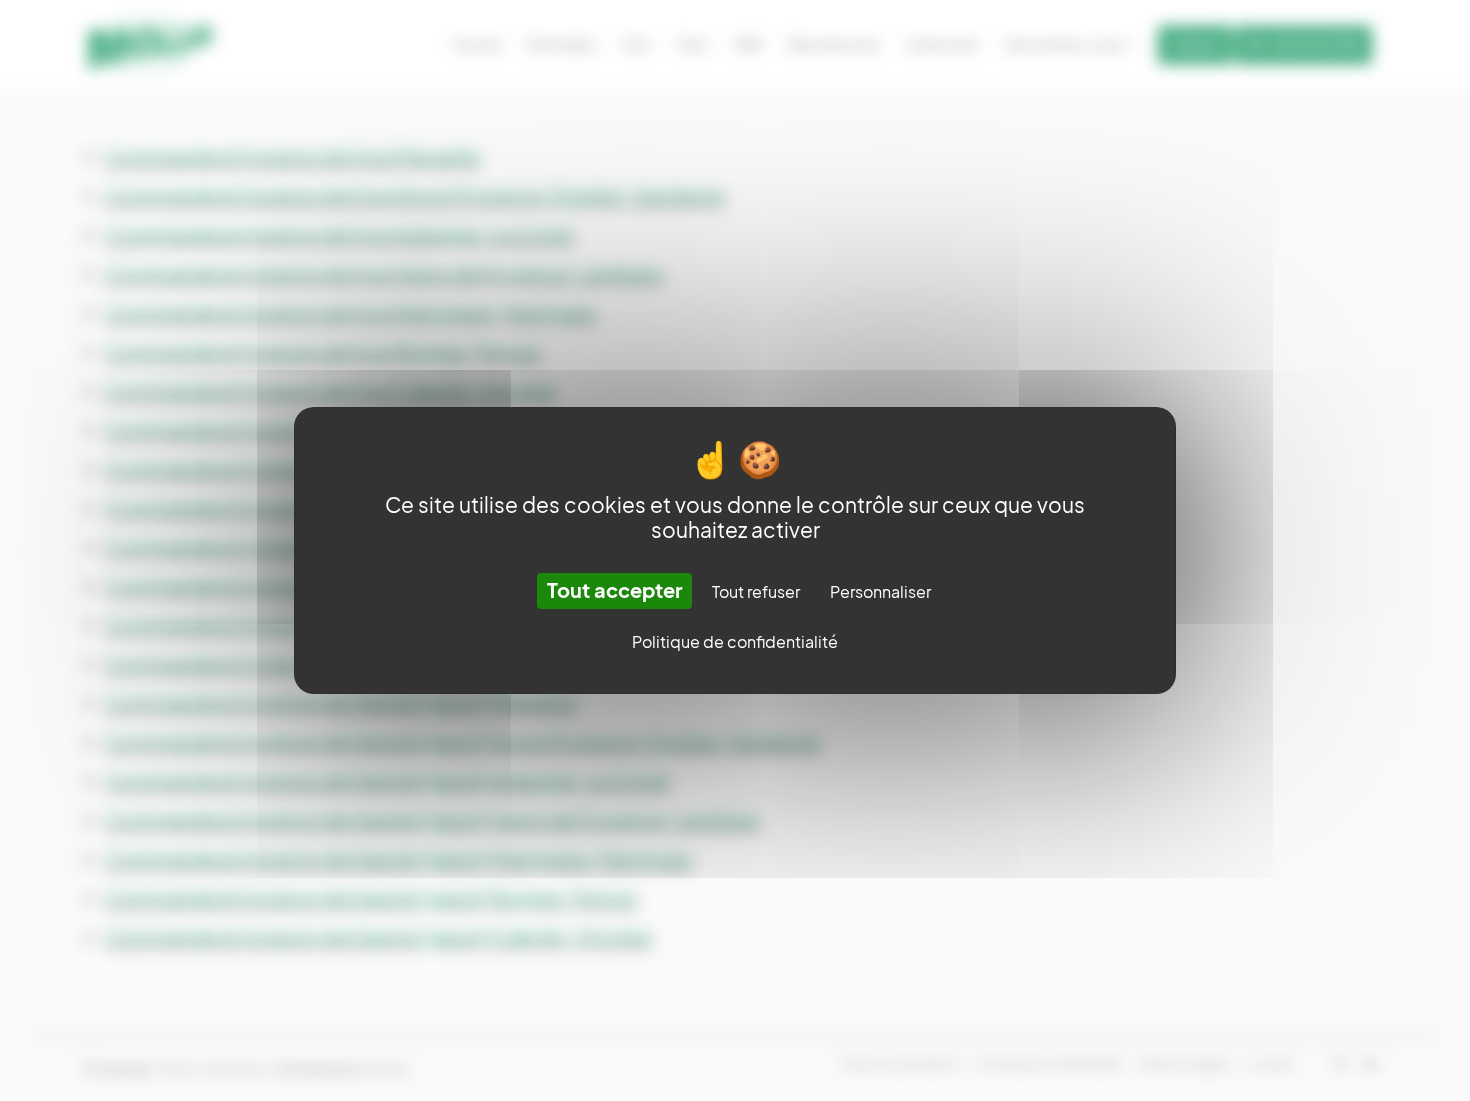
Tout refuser (756, 592)
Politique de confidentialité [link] (735, 642)
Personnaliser (880, 592)
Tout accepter (614, 591)
